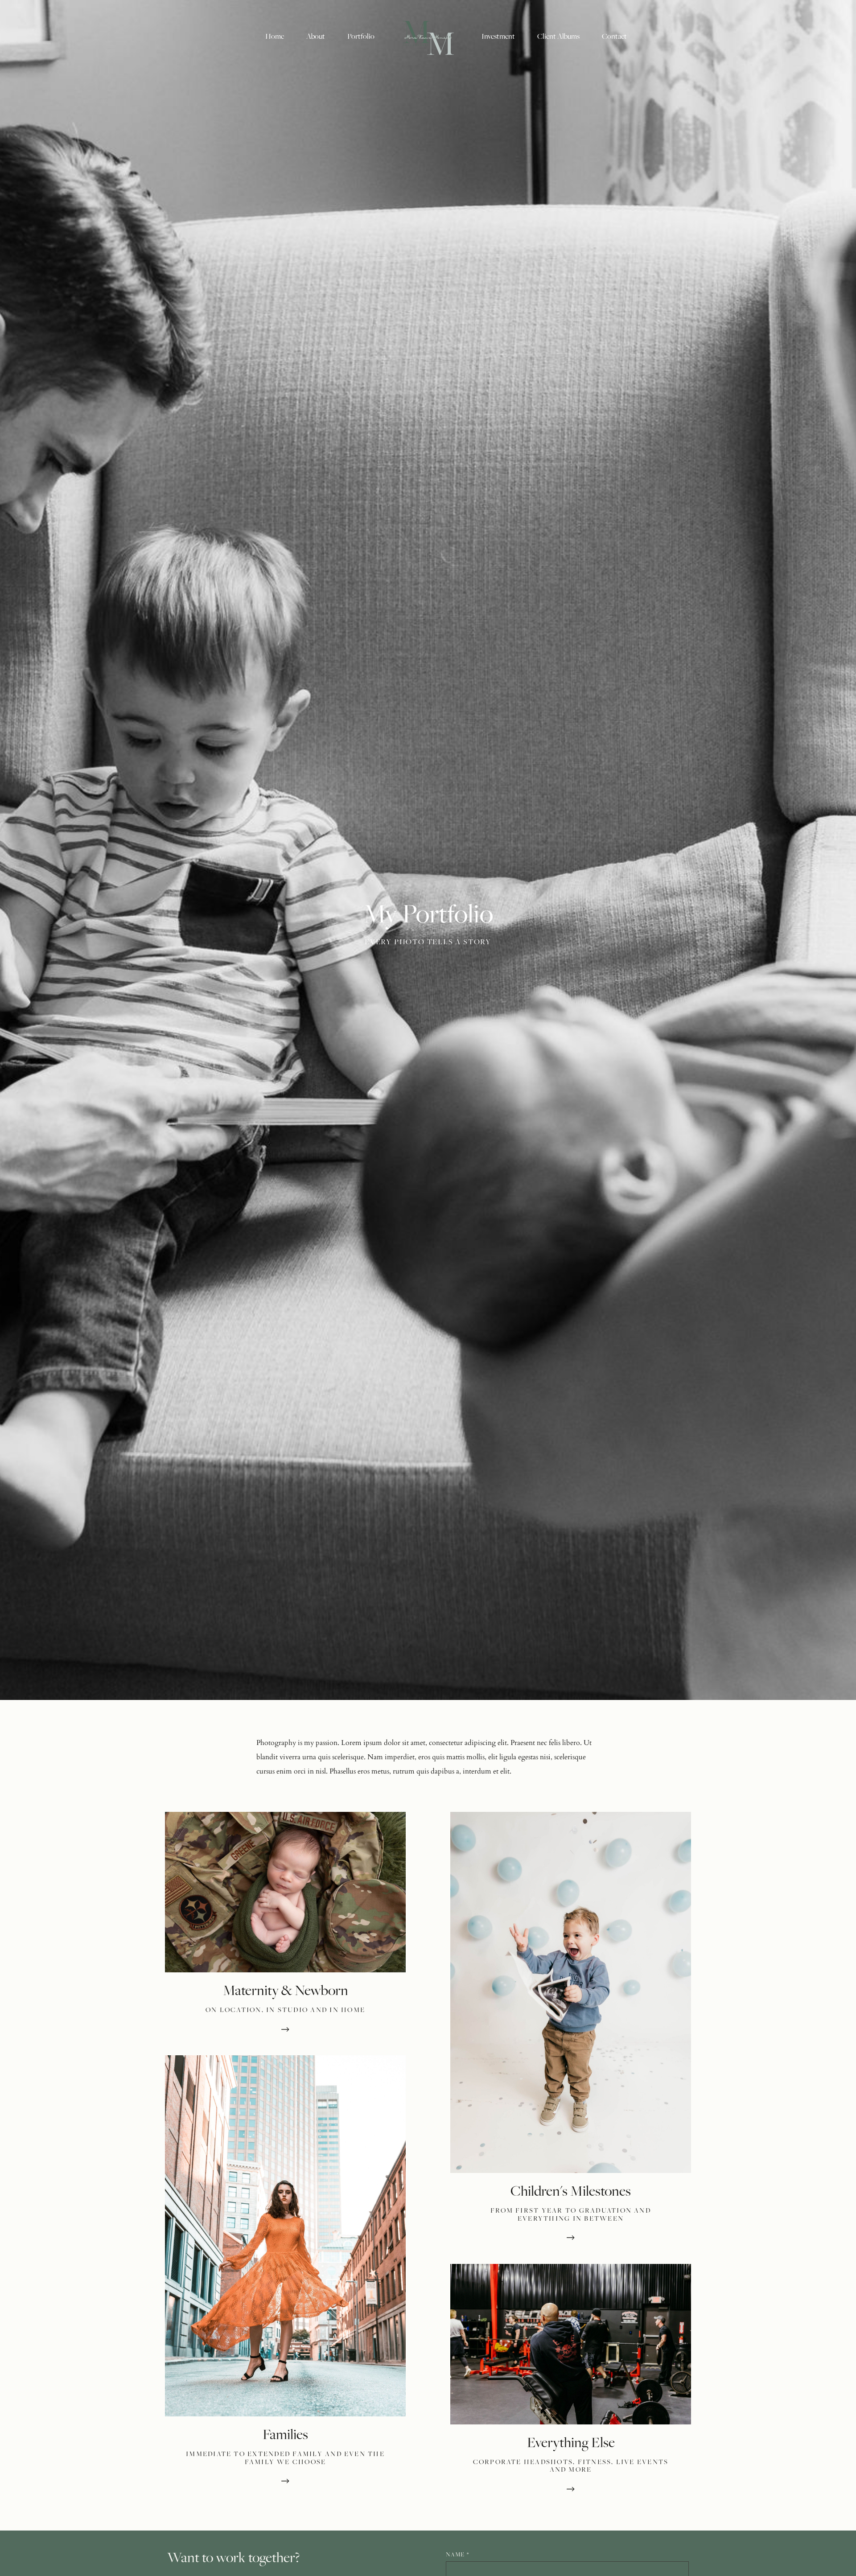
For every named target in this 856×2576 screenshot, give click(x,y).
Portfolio (361, 36)
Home (275, 36)
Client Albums (558, 36)
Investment (498, 36)
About (316, 36)
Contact (614, 36)
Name (457, 2554)
